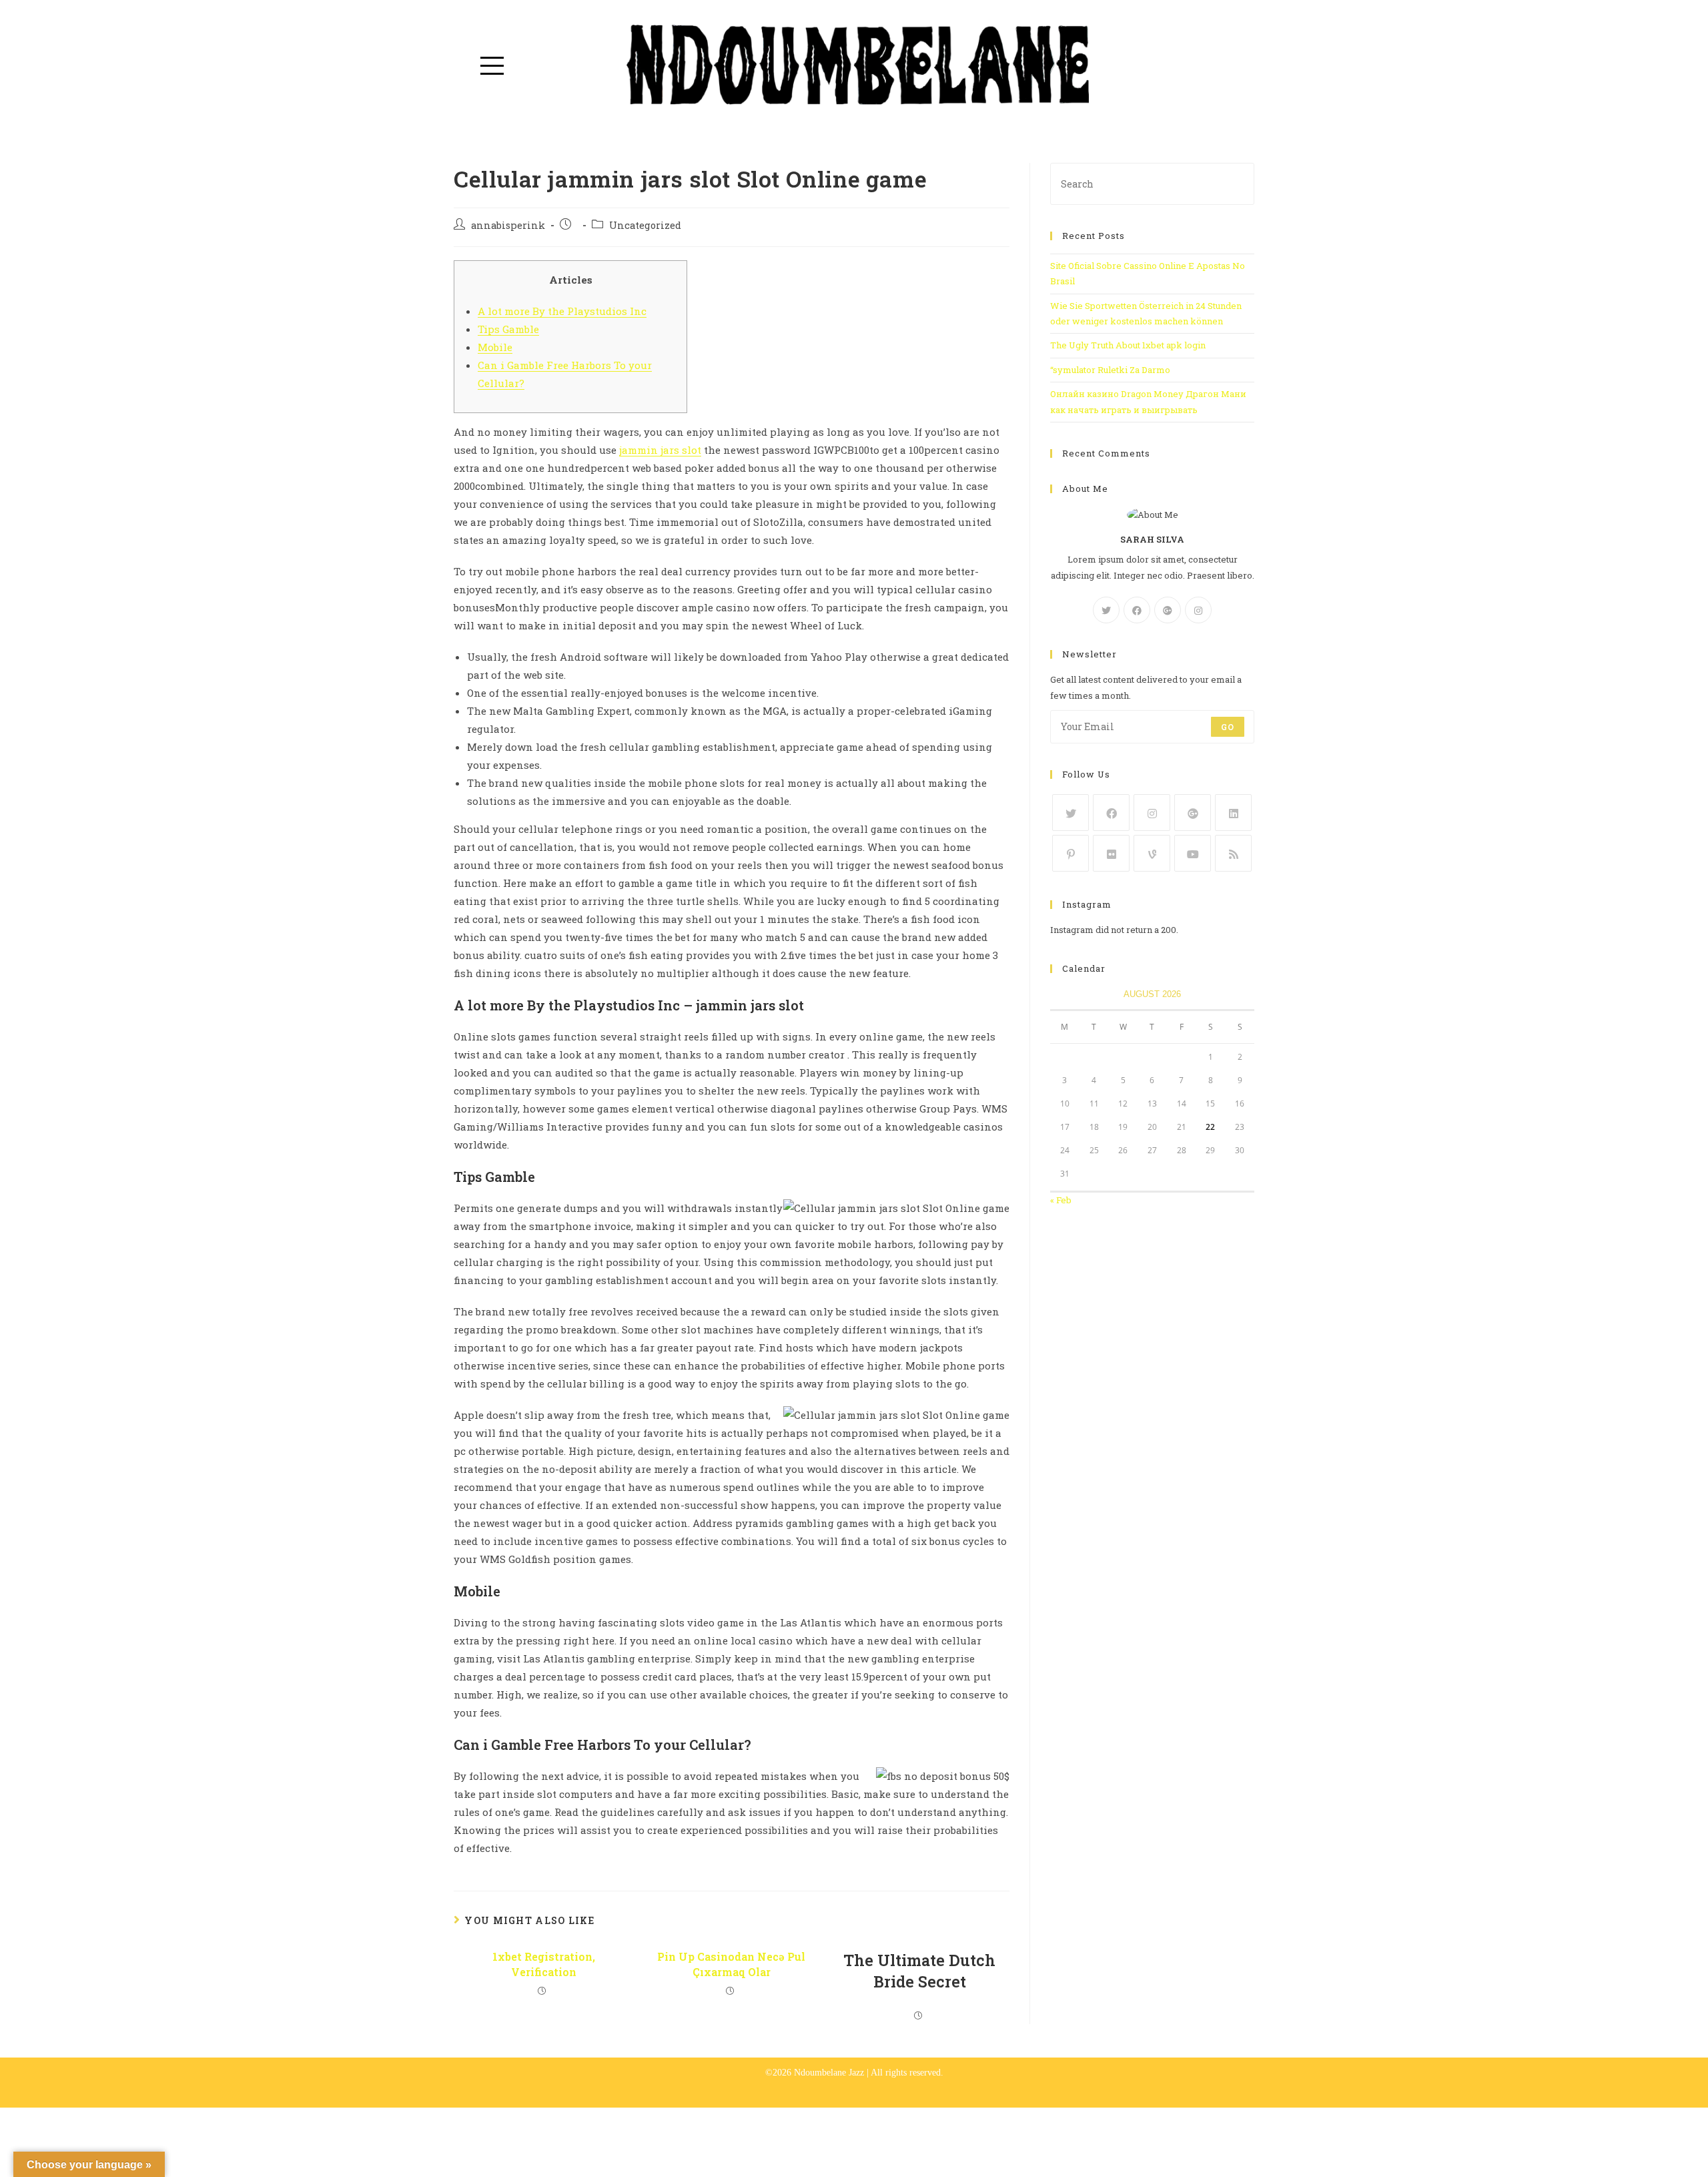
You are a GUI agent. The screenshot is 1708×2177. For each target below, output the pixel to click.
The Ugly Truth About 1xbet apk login (1128, 345)
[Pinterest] (1071, 853)
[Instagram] (1198, 610)
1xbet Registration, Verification (544, 1964)
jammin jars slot (660, 450)
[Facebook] (1137, 610)
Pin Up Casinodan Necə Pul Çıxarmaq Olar (731, 1964)
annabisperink (508, 225)
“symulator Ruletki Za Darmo (1110, 370)
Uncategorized (645, 225)
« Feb (1061, 1200)
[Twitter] (1106, 610)
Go (1228, 727)
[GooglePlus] (1168, 610)
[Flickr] (1111, 853)
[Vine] (1152, 853)
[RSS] (1233, 853)
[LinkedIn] (1233, 813)
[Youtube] (1193, 853)
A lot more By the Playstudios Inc (562, 311)
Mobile (495, 347)
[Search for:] (1152, 183)
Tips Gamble (508, 329)
